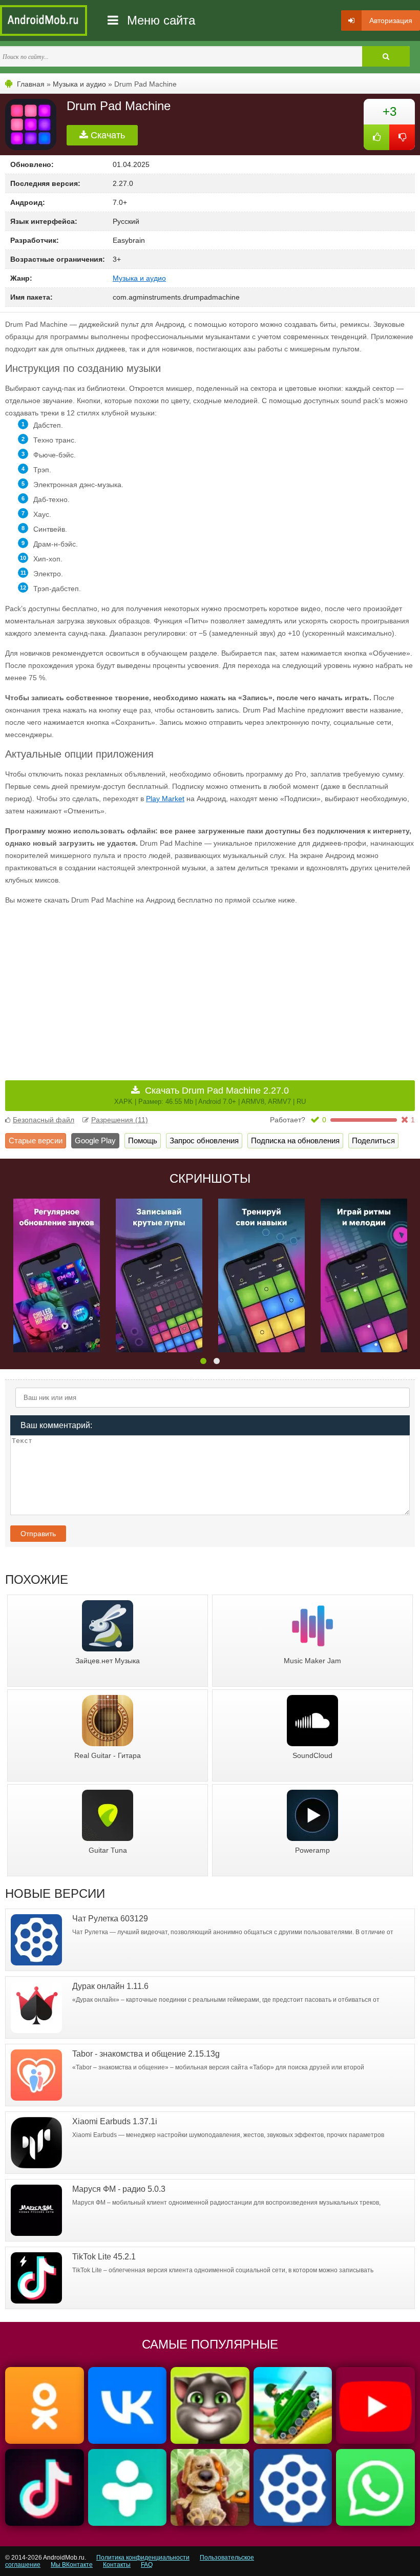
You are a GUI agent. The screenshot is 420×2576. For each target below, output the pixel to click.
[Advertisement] (108, 986)
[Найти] (386, 56)
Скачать (107, 135)
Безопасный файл (44, 1120)
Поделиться (373, 1140)
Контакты (117, 2565)
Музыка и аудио (79, 84)
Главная (31, 84)
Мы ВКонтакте (72, 2565)
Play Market (165, 799)
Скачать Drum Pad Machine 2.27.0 (210, 1095)
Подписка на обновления (295, 1140)
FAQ (147, 2565)
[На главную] (44, 20)
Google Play (95, 1140)
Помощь (143, 1140)
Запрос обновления (204, 1140)
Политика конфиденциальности (143, 2558)
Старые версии (36, 1140)
